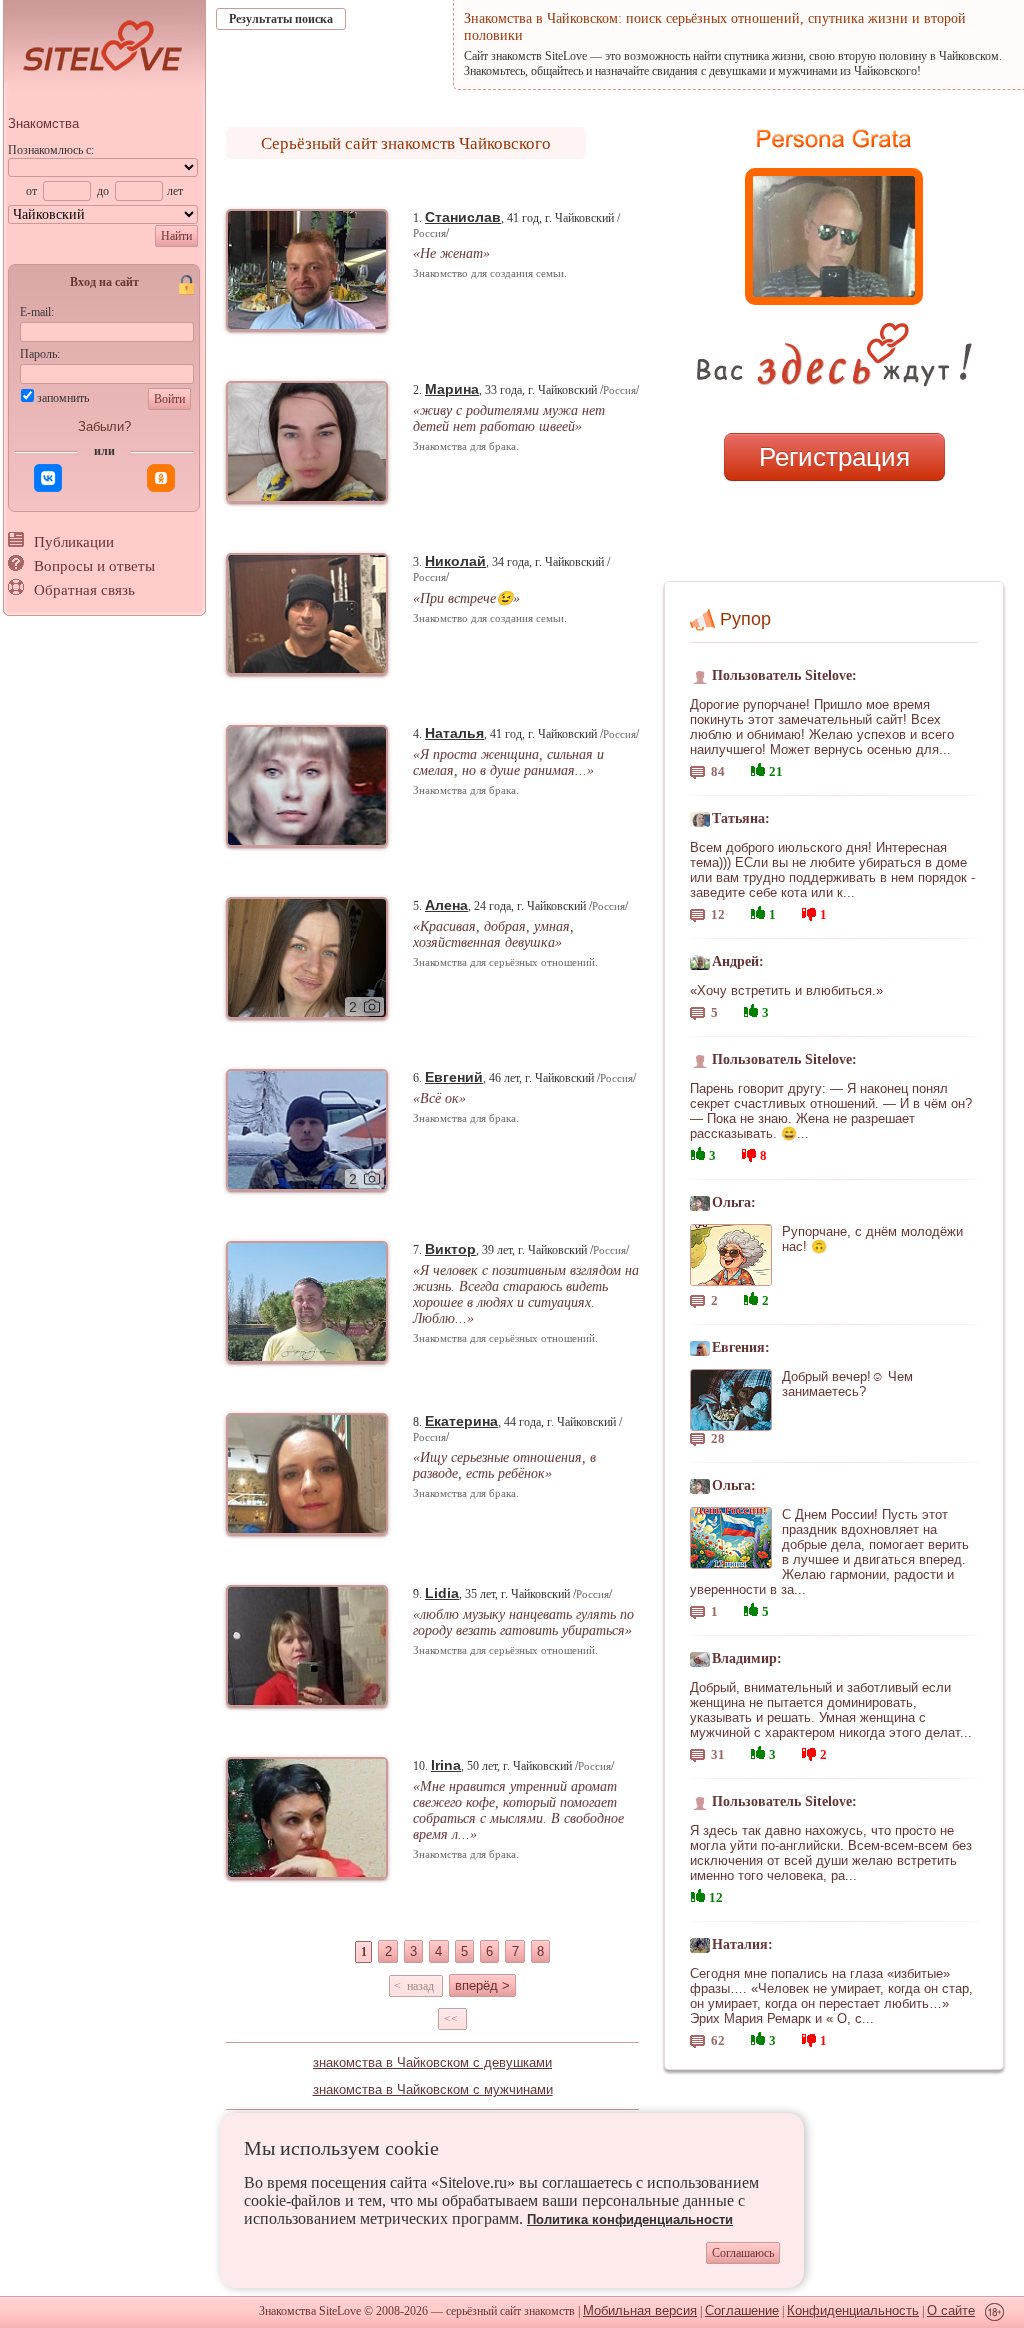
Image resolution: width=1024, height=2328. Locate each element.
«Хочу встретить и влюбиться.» (786, 990)
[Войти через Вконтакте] (48, 478)
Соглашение (742, 2310)
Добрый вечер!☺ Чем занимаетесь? (847, 1384)
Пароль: (40, 354)
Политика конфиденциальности (630, 2219)
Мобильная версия (640, 2310)
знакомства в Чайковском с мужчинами (433, 2089)
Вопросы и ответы (94, 566)
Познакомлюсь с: (51, 150)
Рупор (745, 619)
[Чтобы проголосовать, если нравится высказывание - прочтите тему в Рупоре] (758, 767)
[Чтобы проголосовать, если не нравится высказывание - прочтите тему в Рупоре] (809, 911)
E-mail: (37, 312)
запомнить (63, 398)
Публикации (74, 542)
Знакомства (43, 123)
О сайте (951, 2310)
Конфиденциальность (853, 2310)
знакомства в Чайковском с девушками (432, 2062)
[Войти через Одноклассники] (161, 478)
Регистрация (834, 457)
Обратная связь (84, 590)
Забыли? (104, 426)
